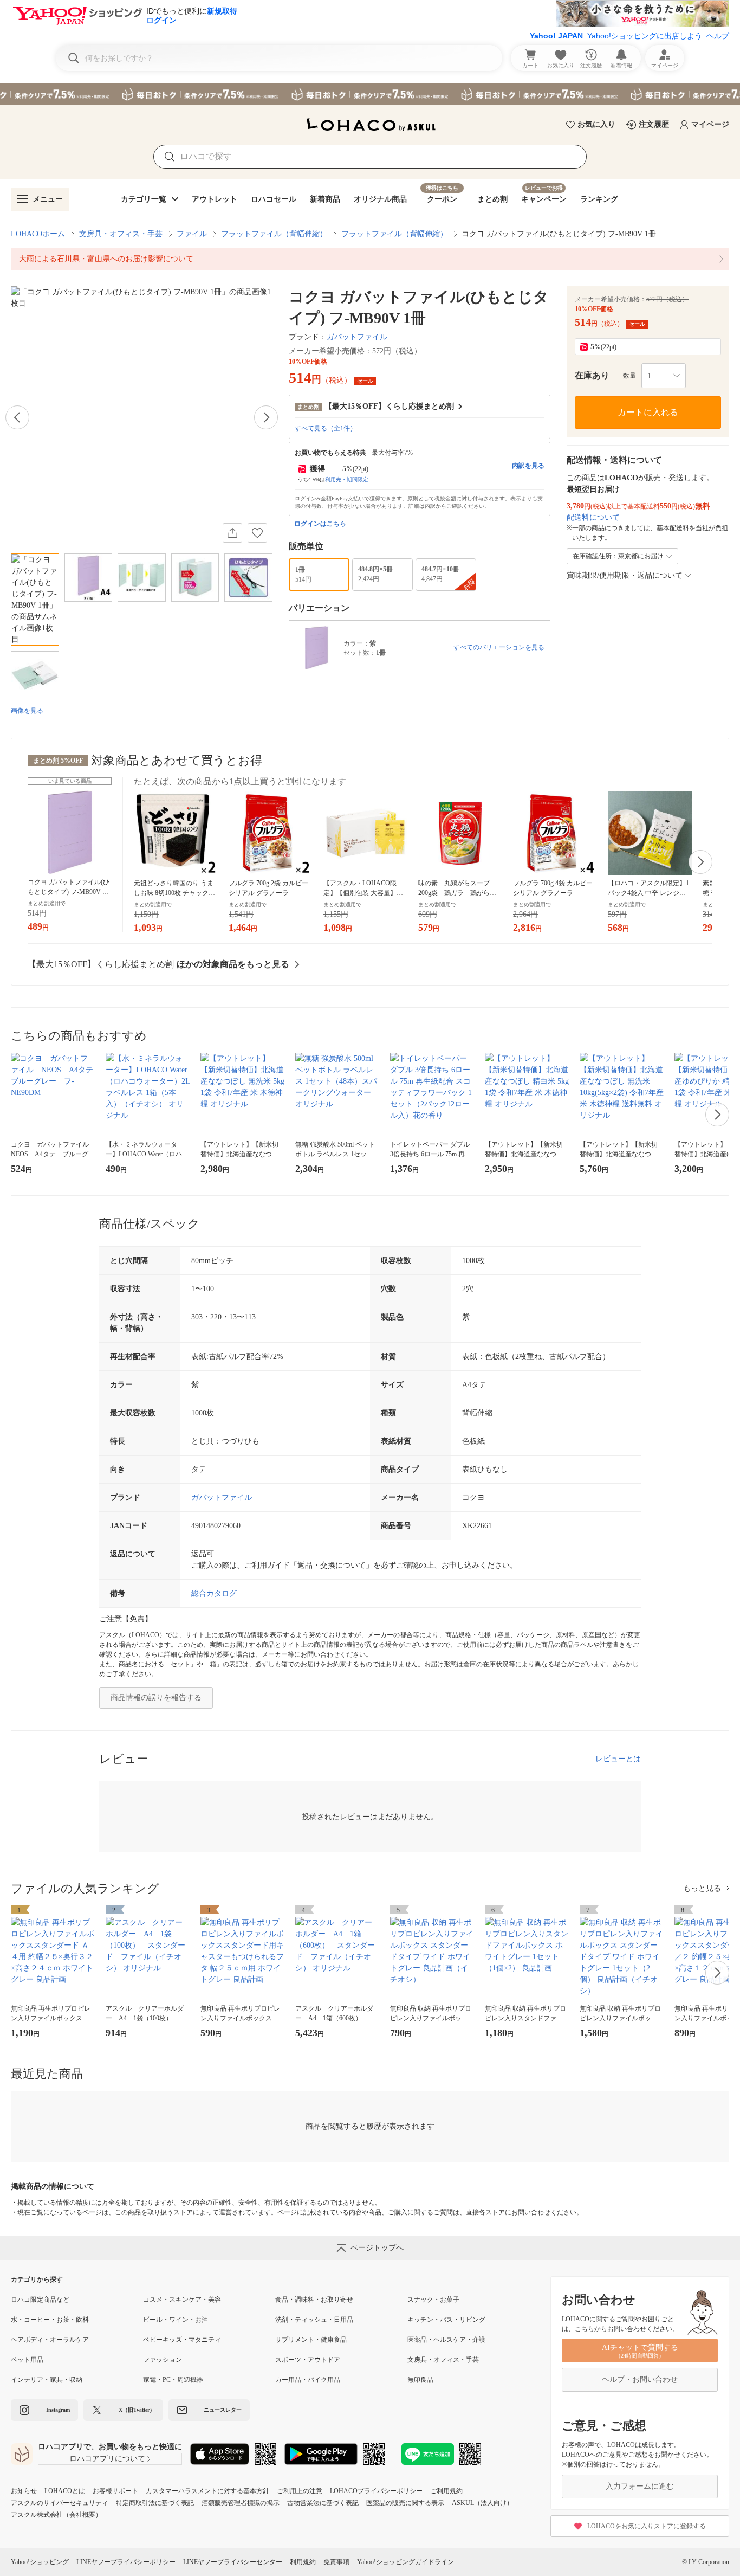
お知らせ (24, 2491)
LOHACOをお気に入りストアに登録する (647, 2526)
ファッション (163, 2360)
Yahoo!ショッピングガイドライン (405, 2562)
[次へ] (266, 417)
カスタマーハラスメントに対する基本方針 (207, 2491)
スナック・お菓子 (433, 2300)
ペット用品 (27, 2360)
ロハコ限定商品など (40, 2300)
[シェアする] (232, 533)
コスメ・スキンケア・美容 (182, 2300)
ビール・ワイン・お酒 (176, 2320)
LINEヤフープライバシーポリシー (126, 2562)
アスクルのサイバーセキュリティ (60, 2503)
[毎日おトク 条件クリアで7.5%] (370, 94)
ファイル (192, 234)
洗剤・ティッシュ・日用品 (314, 2320)
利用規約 (303, 2562)
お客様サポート (115, 2491)
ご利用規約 (446, 2491)
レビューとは (618, 1759)
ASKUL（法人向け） (482, 2503)
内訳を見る (528, 466)
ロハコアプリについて (107, 2459)
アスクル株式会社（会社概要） (56, 2515)
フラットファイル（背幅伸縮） (274, 234)
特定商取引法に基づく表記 (155, 2503)
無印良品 (420, 2380)
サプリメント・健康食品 (311, 2340)
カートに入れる (648, 412)
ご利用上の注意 (300, 2491)
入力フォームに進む (640, 2486)
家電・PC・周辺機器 (173, 2380)
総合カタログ (214, 1593)
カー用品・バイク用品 (308, 2380)
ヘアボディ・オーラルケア (50, 2340)
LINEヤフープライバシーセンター (233, 2562)
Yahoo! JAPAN (556, 36)
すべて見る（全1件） (326, 428)
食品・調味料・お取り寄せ (314, 2300)
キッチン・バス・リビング (446, 2320)
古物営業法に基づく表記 (323, 2503)
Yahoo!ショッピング (40, 2562)
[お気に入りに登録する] (257, 533)
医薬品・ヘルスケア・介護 (446, 2340)
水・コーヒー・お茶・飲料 (50, 2320)
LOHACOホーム (38, 234)
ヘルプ (718, 36)
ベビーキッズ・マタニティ (182, 2340)
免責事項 (336, 2562)
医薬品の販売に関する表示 (405, 2503)
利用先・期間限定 (347, 479)
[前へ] (17, 417)
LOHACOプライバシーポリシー (376, 2491)
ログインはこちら (320, 524)
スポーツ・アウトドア (308, 2360)
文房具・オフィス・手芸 (121, 234)
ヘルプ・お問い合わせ (640, 2379)
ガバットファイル (357, 337)
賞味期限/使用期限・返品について (625, 575)
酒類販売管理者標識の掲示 (241, 2503)
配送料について (593, 517)
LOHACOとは (65, 2491)
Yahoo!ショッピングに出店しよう (645, 36)
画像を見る (27, 711)
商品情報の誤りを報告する (156, 1698)
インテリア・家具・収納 (47, 2380)
